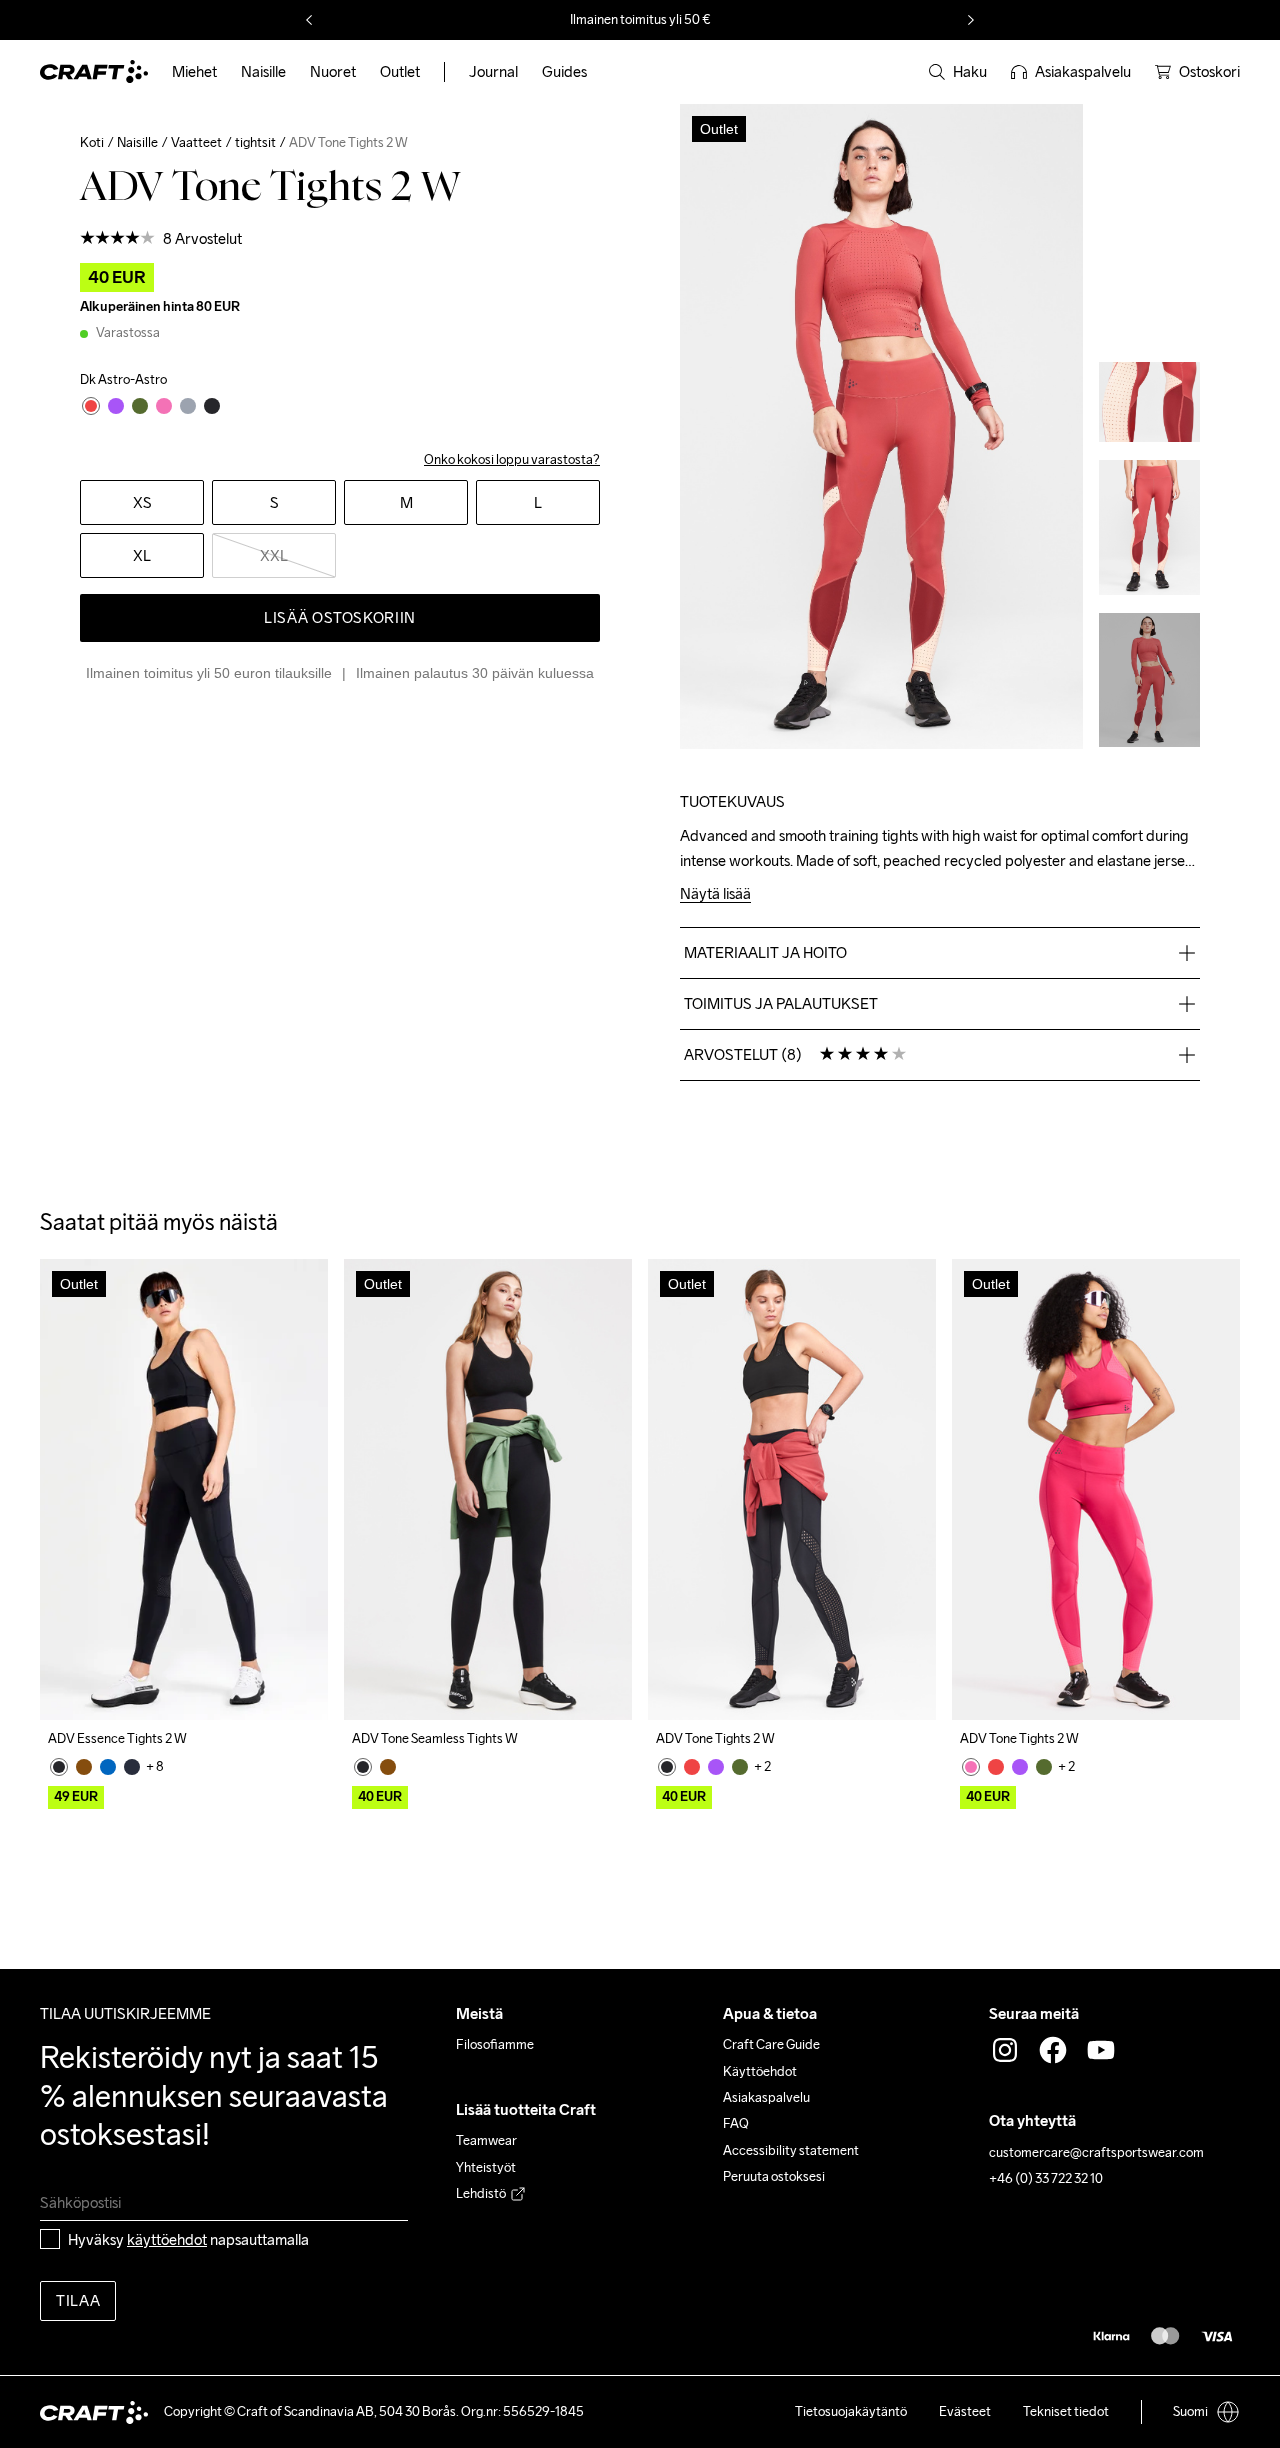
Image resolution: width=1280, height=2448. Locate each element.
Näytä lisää (715, 894)
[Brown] (84, 1767)
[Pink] (971, 1767)
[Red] (692, 1767)
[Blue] (108, 1767)
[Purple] (716, 1767)
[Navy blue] (132, 1767)
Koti (92, 142)
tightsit (255, 142)
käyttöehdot (167, 2239)
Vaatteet (196, 142)
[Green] (740, 1767)
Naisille (137, 142)
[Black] (59, 1767)
